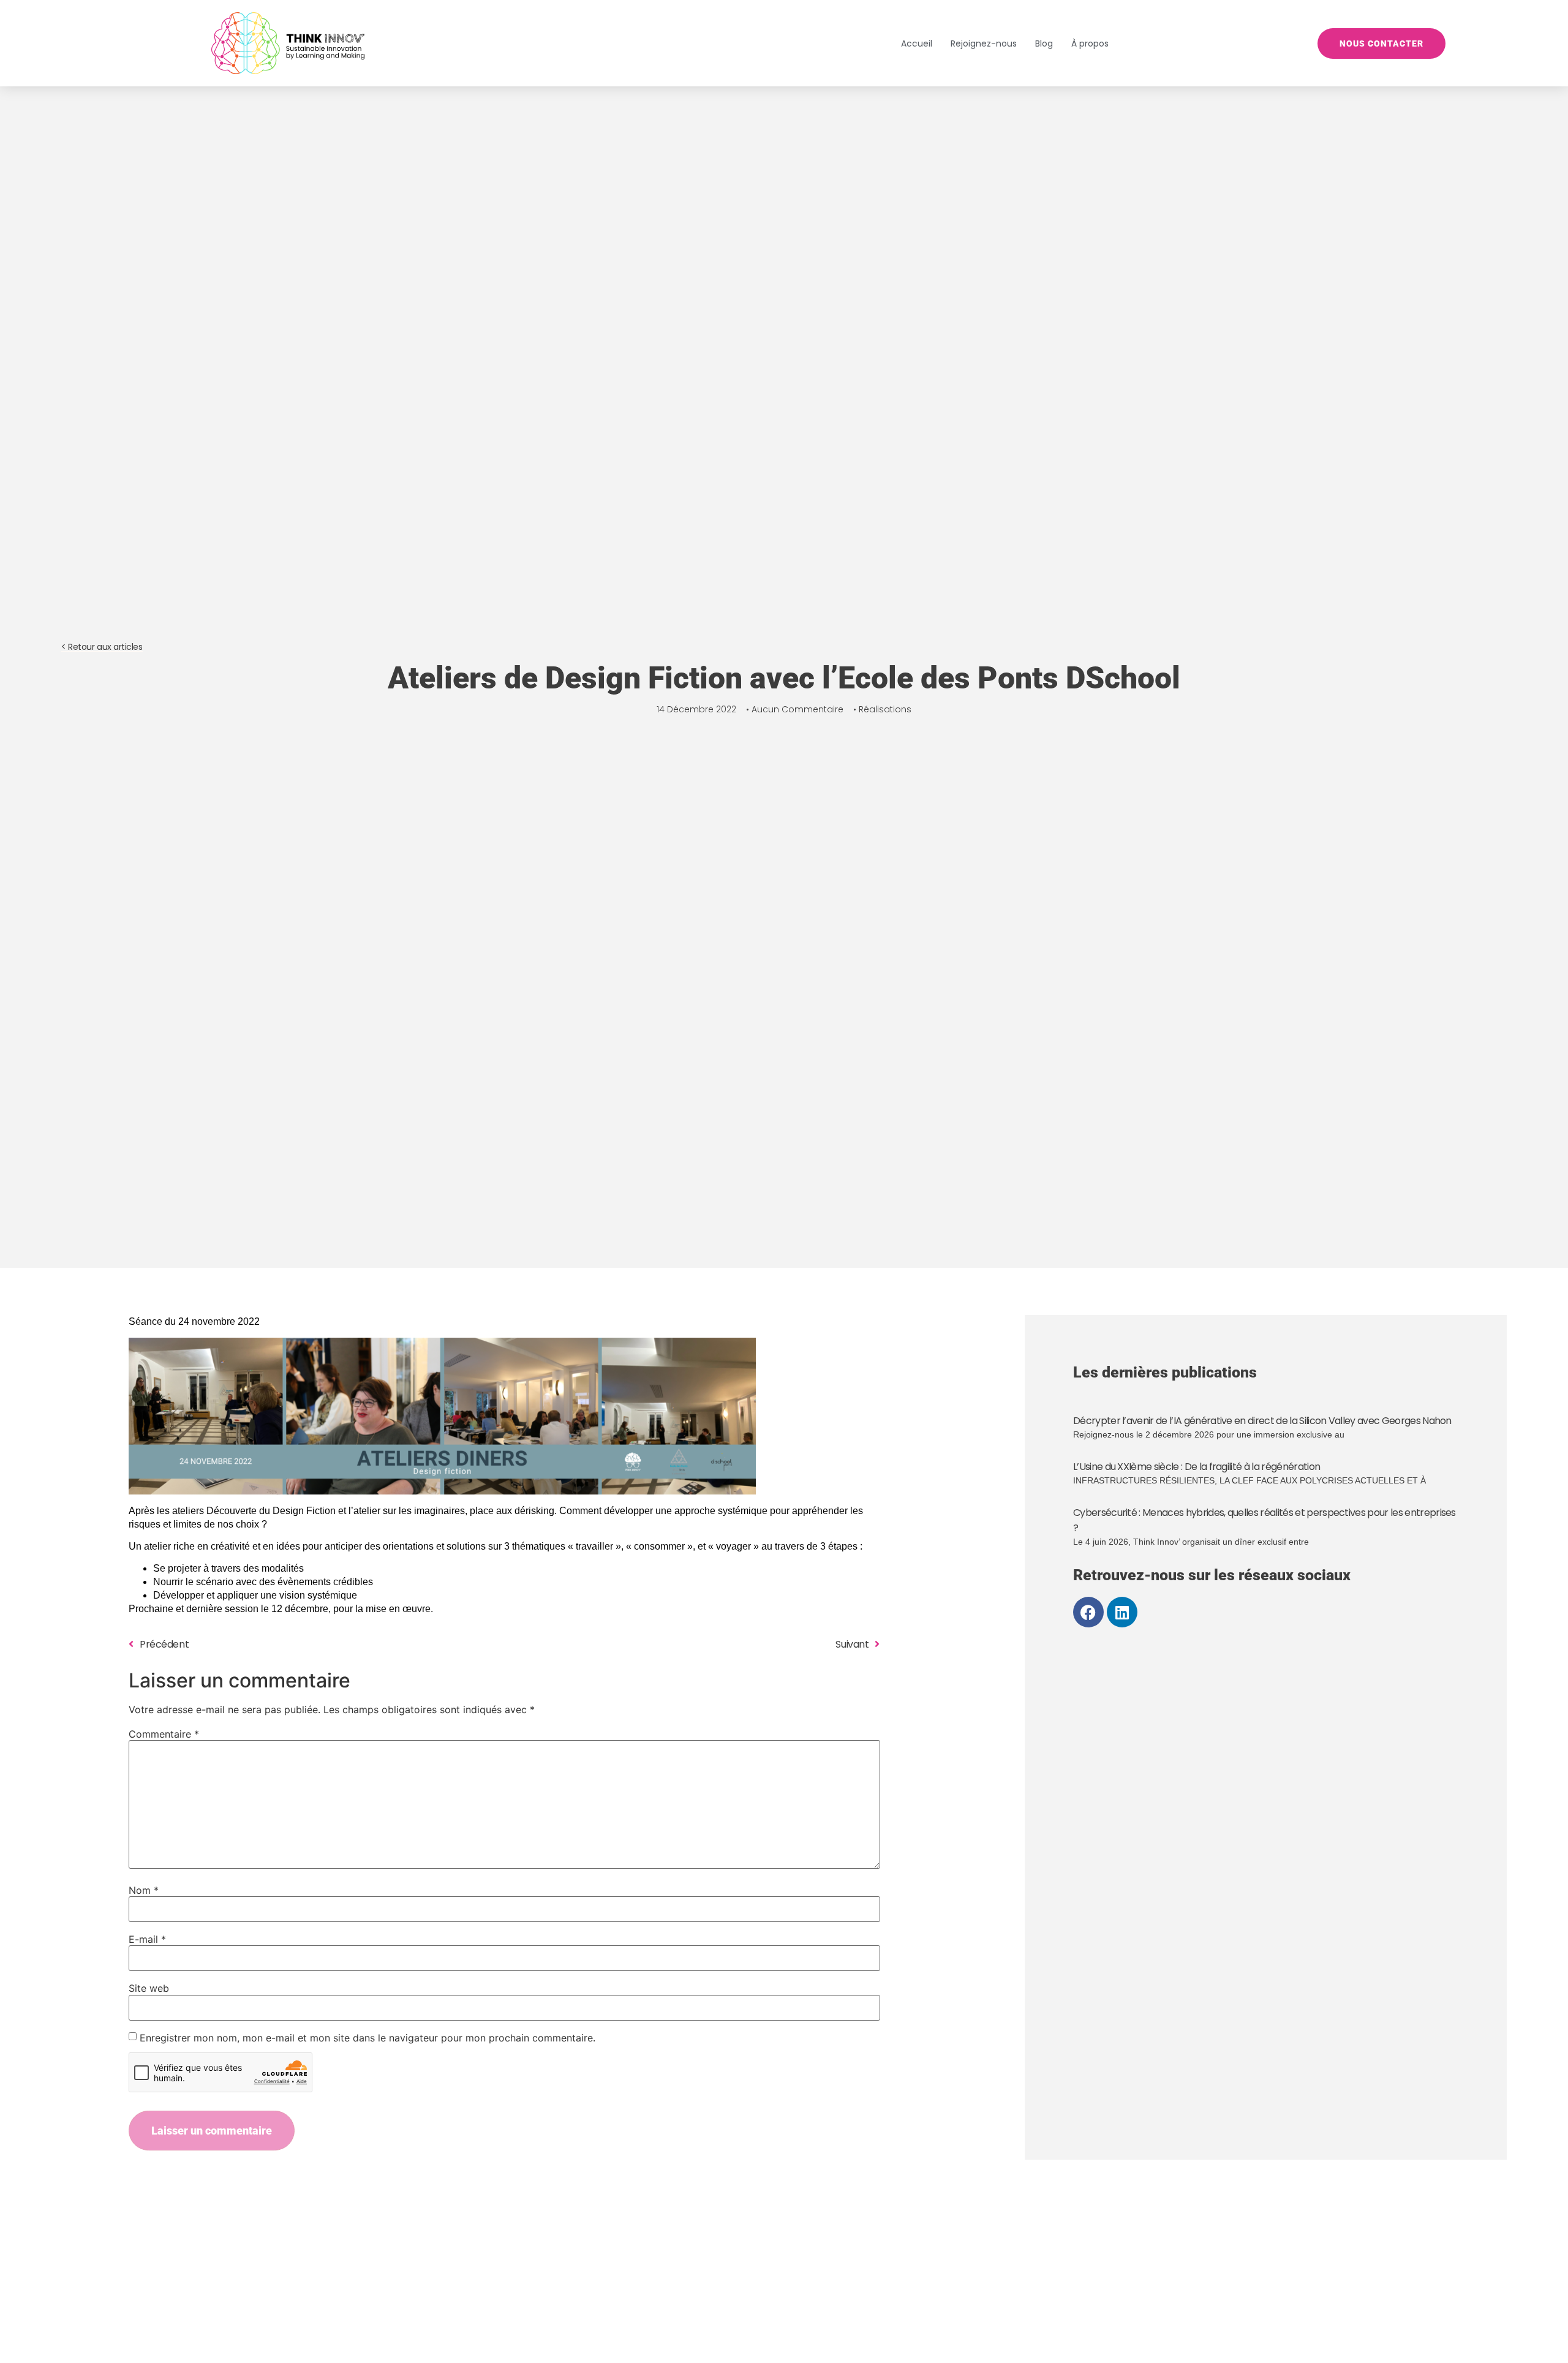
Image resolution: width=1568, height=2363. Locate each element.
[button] (102, 647)
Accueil (917, 43)
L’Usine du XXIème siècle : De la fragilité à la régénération (1197, 1467)
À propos (1090, 43)
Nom (144, 1890)
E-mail (147, 1939)
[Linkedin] (1122, 1612)
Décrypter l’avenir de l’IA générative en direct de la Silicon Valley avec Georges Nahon (1262, 1421)
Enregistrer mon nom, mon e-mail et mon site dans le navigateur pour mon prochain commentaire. (367, 2038)
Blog (1044, 43)
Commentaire (164, 1734)
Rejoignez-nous (984, 43)
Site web (149, 1988)
